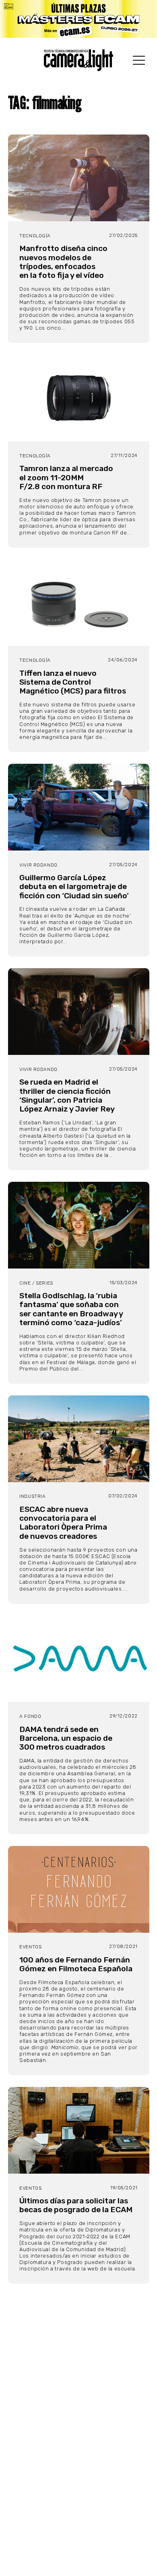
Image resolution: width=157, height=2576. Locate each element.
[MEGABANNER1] (78, 19)
